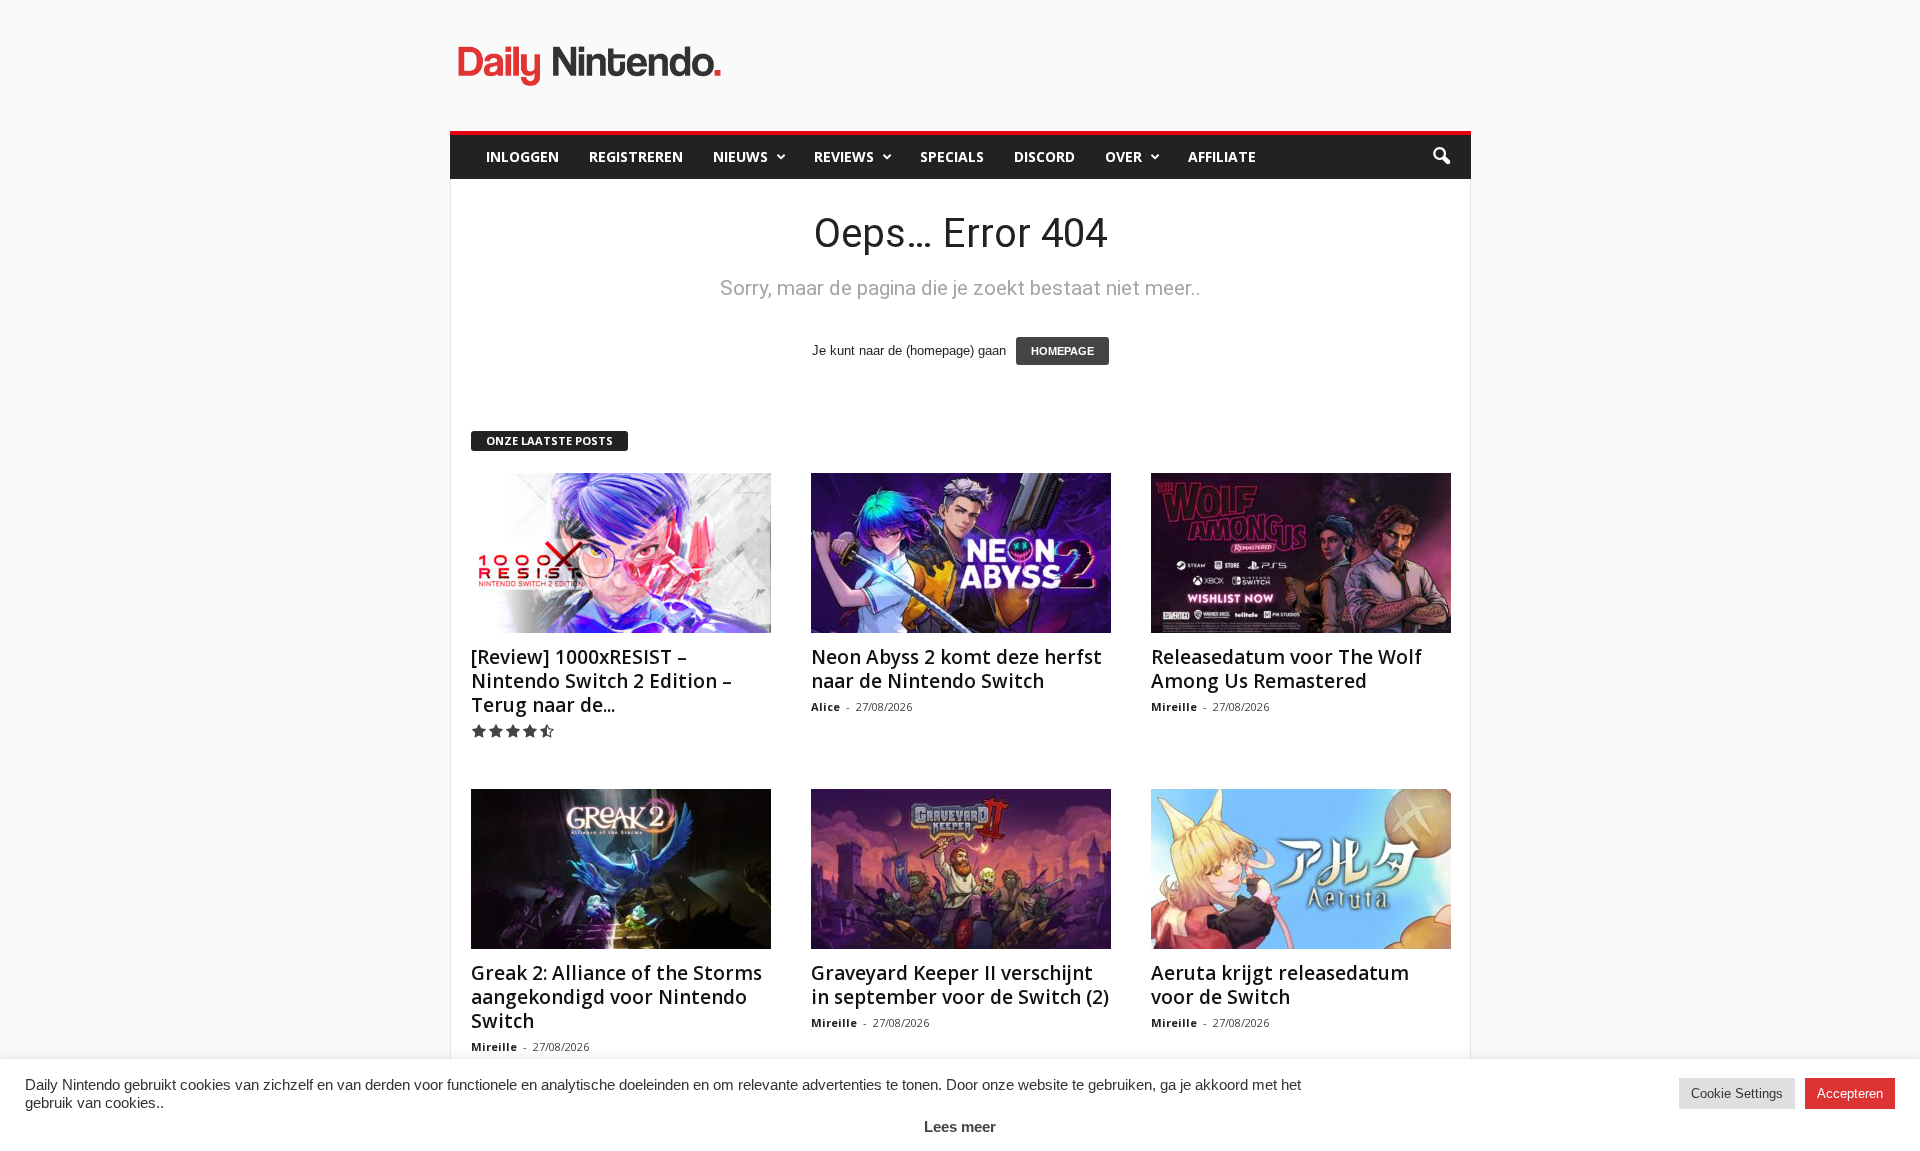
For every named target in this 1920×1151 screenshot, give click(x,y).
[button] (1441, 157)
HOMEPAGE (1062, 351)
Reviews (844, 156)
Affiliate (1222, 156)
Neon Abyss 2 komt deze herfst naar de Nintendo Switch (956, 669)
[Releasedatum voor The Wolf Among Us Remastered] (1301, 553)
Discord (1044, 156)
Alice (825, 706)
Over (1123, 156)
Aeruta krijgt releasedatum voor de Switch (1280, 985)
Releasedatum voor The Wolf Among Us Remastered (1286, 669)
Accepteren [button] (1850, 1093)
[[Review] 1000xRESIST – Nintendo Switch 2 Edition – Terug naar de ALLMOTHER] (621, 553)
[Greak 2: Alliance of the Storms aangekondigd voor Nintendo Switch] (621, 869)
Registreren (636, 156)
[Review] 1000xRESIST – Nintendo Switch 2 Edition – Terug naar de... (601, 681)
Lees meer (960, 1126)
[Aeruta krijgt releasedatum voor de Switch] (1301, 869)
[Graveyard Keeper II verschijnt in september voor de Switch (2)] (961, 869)
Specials (952, 156)
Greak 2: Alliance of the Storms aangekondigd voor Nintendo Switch (616, 997)
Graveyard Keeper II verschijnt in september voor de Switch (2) (960, 985)
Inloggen (522, 156)
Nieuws (740, 156)
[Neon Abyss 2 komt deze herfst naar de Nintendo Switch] (961, 553)
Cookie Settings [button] (1737, 1093)
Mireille (1174, 706)
